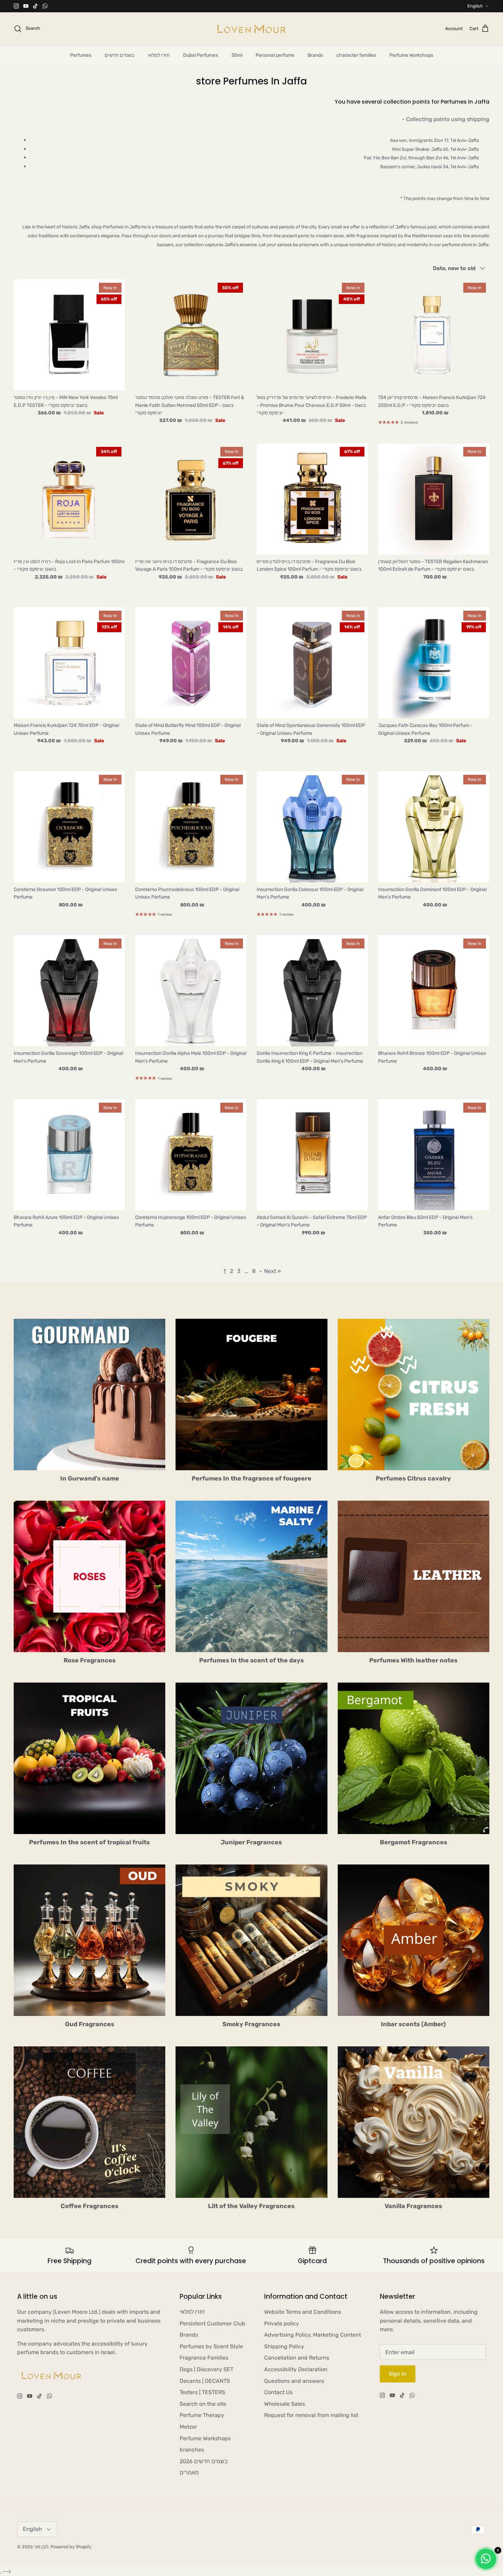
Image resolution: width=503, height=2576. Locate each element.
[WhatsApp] (45, 6)
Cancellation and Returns (297, 2358)
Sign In (398, 2374)
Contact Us (278, 2392)
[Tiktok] (35, 6)
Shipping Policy (284, 2346)
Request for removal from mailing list (311, 2415)
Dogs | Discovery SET (207, 2369)
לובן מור (41, 2547)
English (475, 6)
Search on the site (203, 2404)
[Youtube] (26, 6)
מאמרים (189, 2473)
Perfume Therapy (202, 2415)
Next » (273, 1271)
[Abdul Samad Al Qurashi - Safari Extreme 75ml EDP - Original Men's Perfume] (312, 1155)
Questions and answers (294, 2381)
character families (356, 55)
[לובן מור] (251, 29)
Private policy (282, 2323)
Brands (315, 55)
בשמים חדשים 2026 (204, 2461)
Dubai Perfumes (201, 55)
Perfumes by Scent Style (211, 2346)
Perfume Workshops (411, 55)
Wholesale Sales (285, 2404)
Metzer (188, 2427)
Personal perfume (275, 55)
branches (192, 2450)
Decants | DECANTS (205, 2381)
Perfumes (81, 55)
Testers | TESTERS (202, 2392)
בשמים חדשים (119, 55)
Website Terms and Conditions (303, 2312)
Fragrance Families (204, 2358)
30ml (237, 55)
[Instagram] (16, 6)
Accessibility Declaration (296, 2369)
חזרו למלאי (159, 55)
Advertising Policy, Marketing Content (313, 2335)
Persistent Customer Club (212, 2323)
